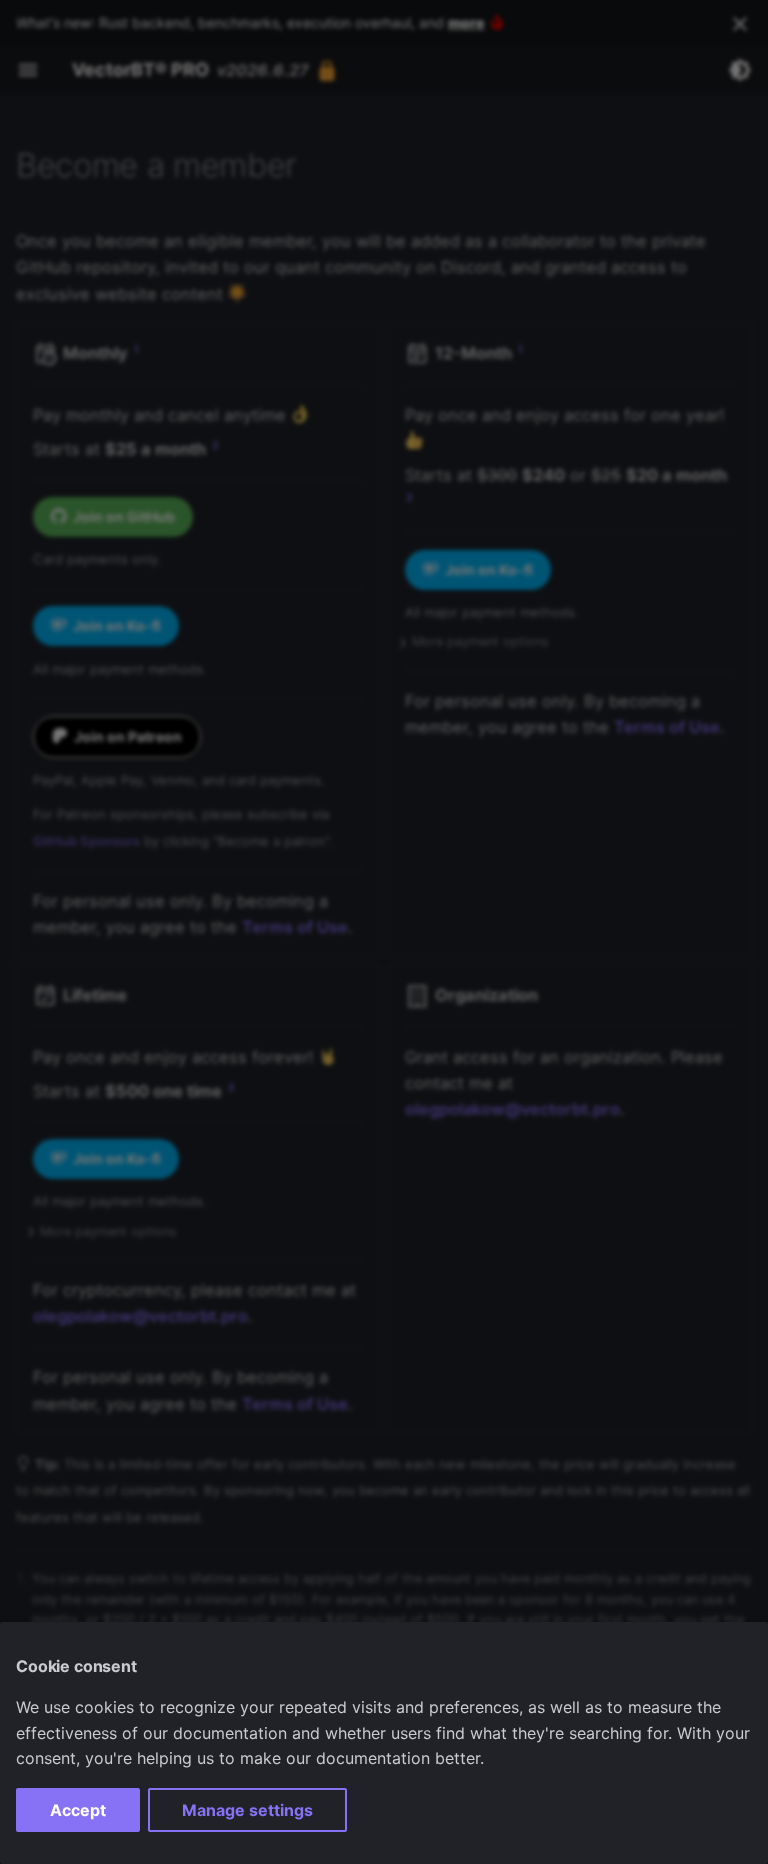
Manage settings (247, 1810)
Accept (78, 1810)
